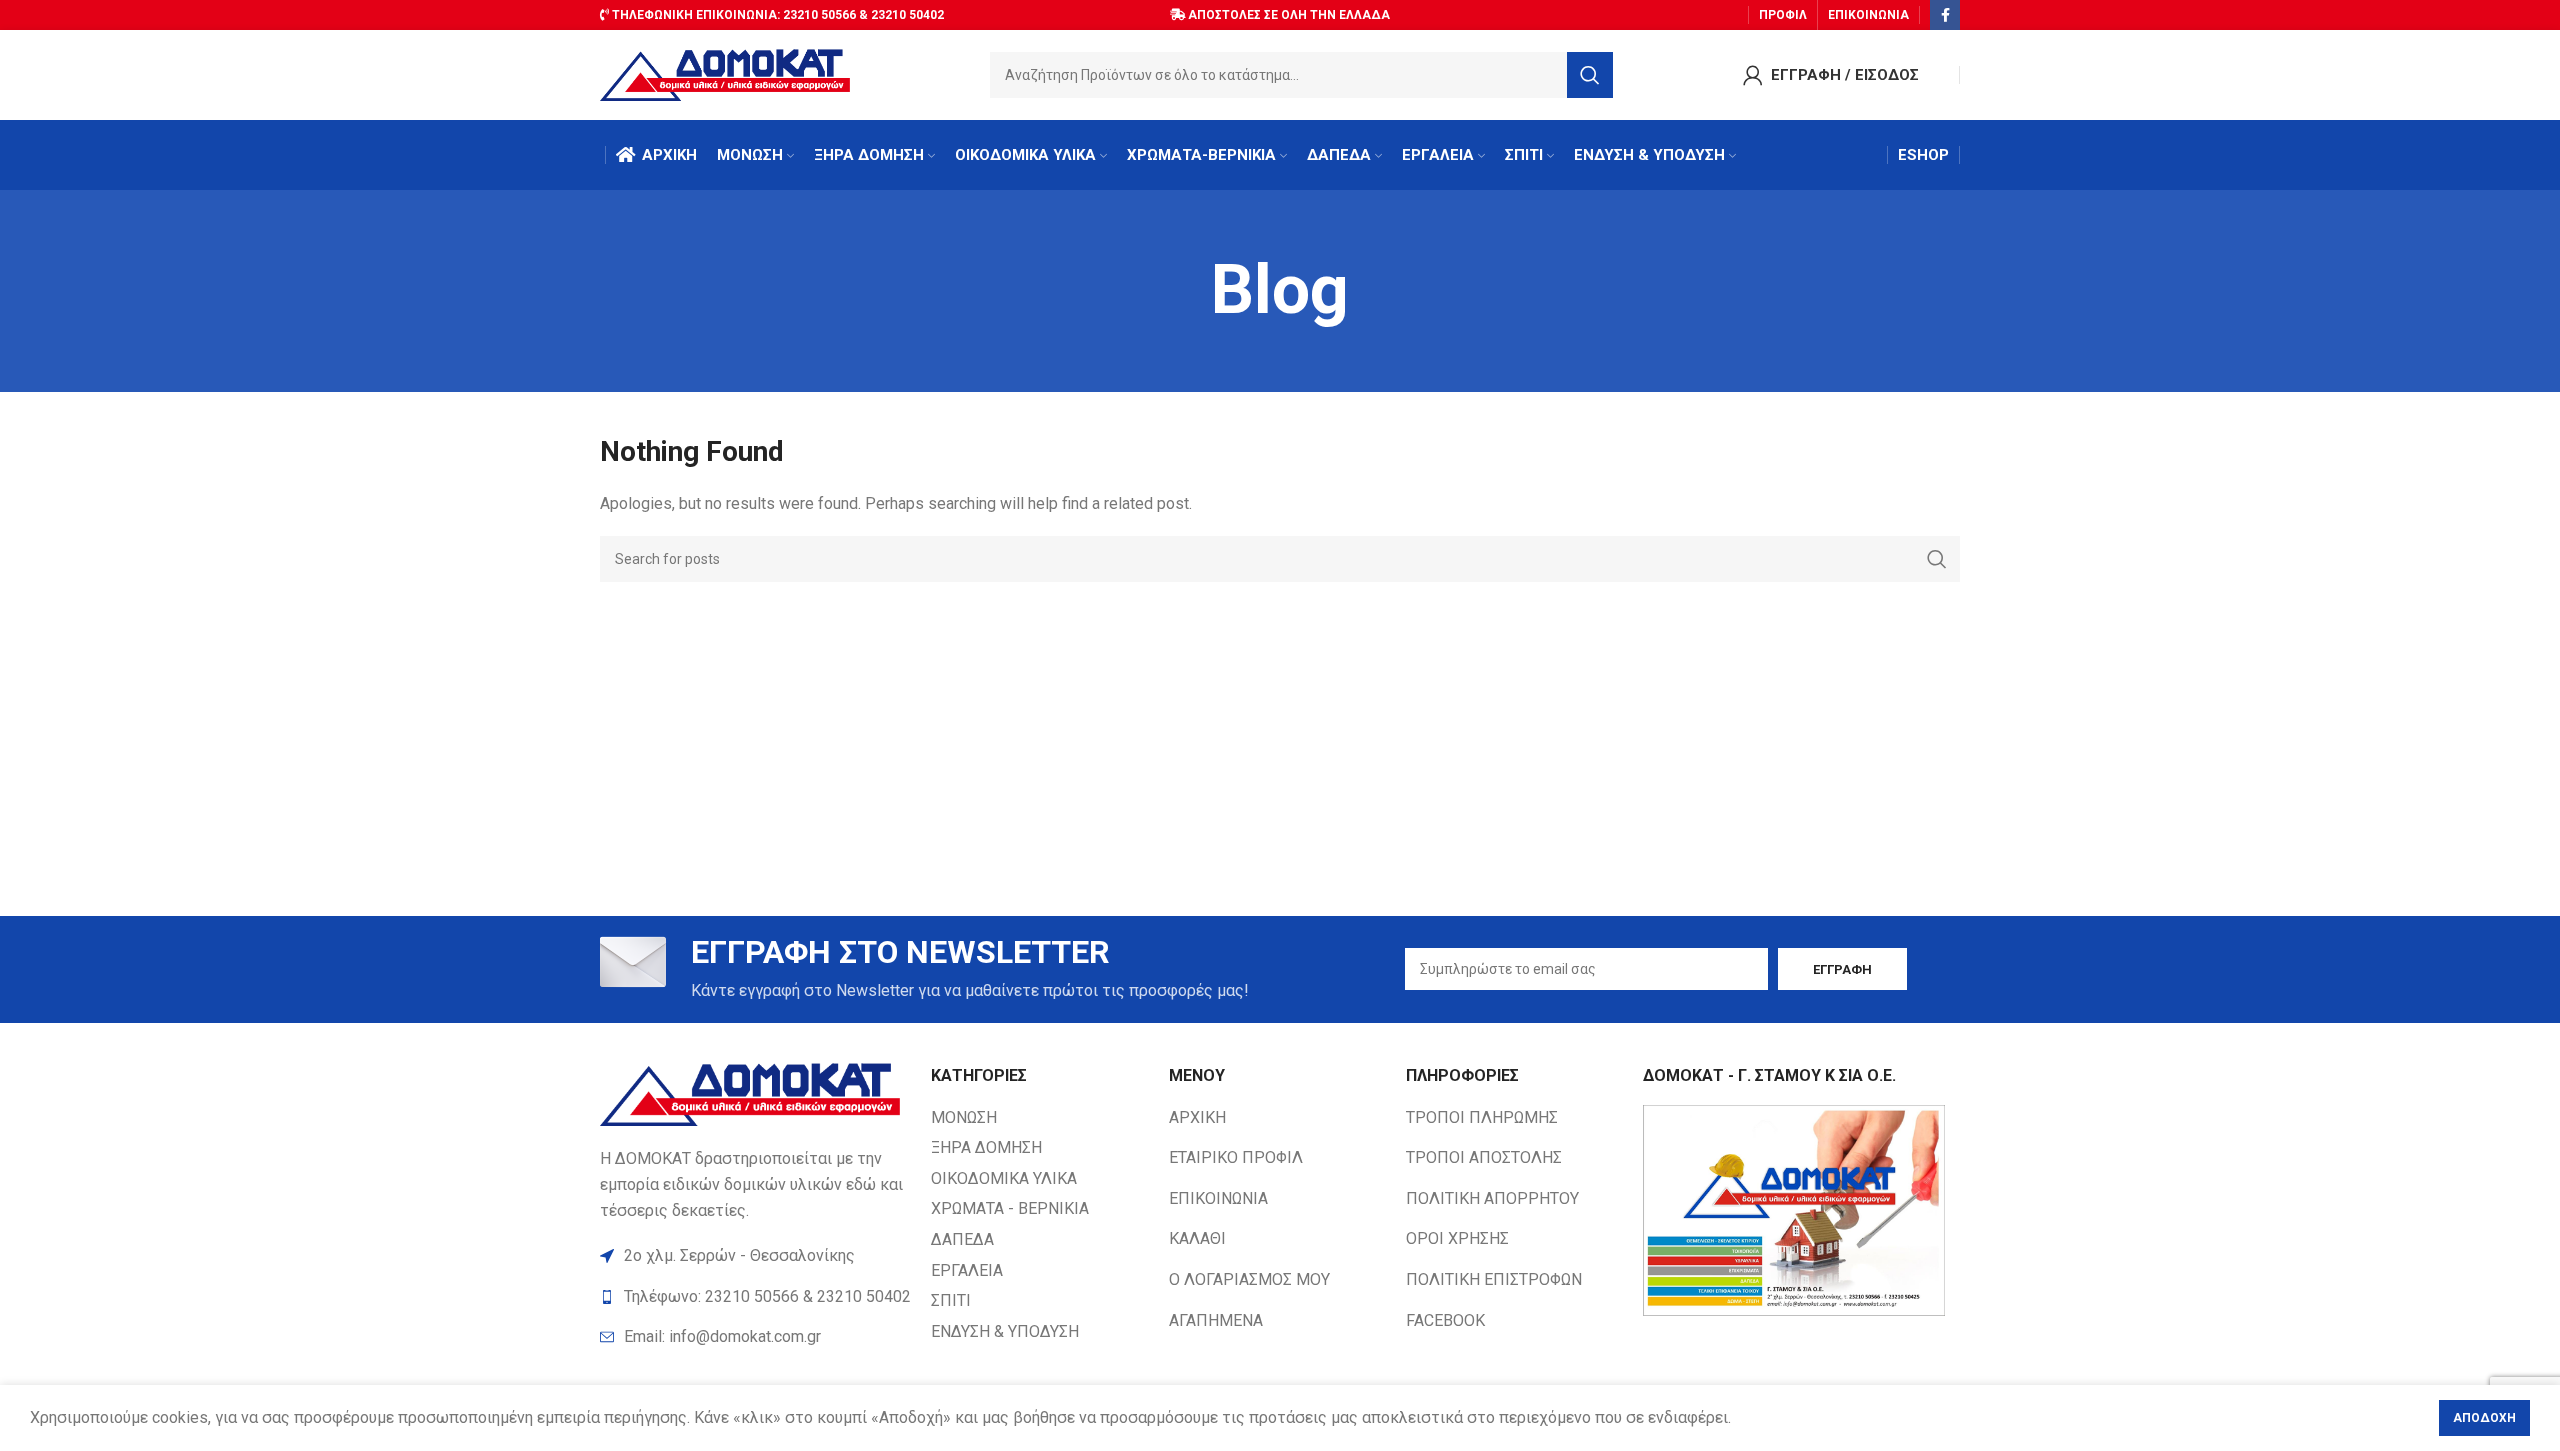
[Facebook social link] (1945, 15)
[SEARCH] (1590, 75)
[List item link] (755, 1337)
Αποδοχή (2484, 1418)
